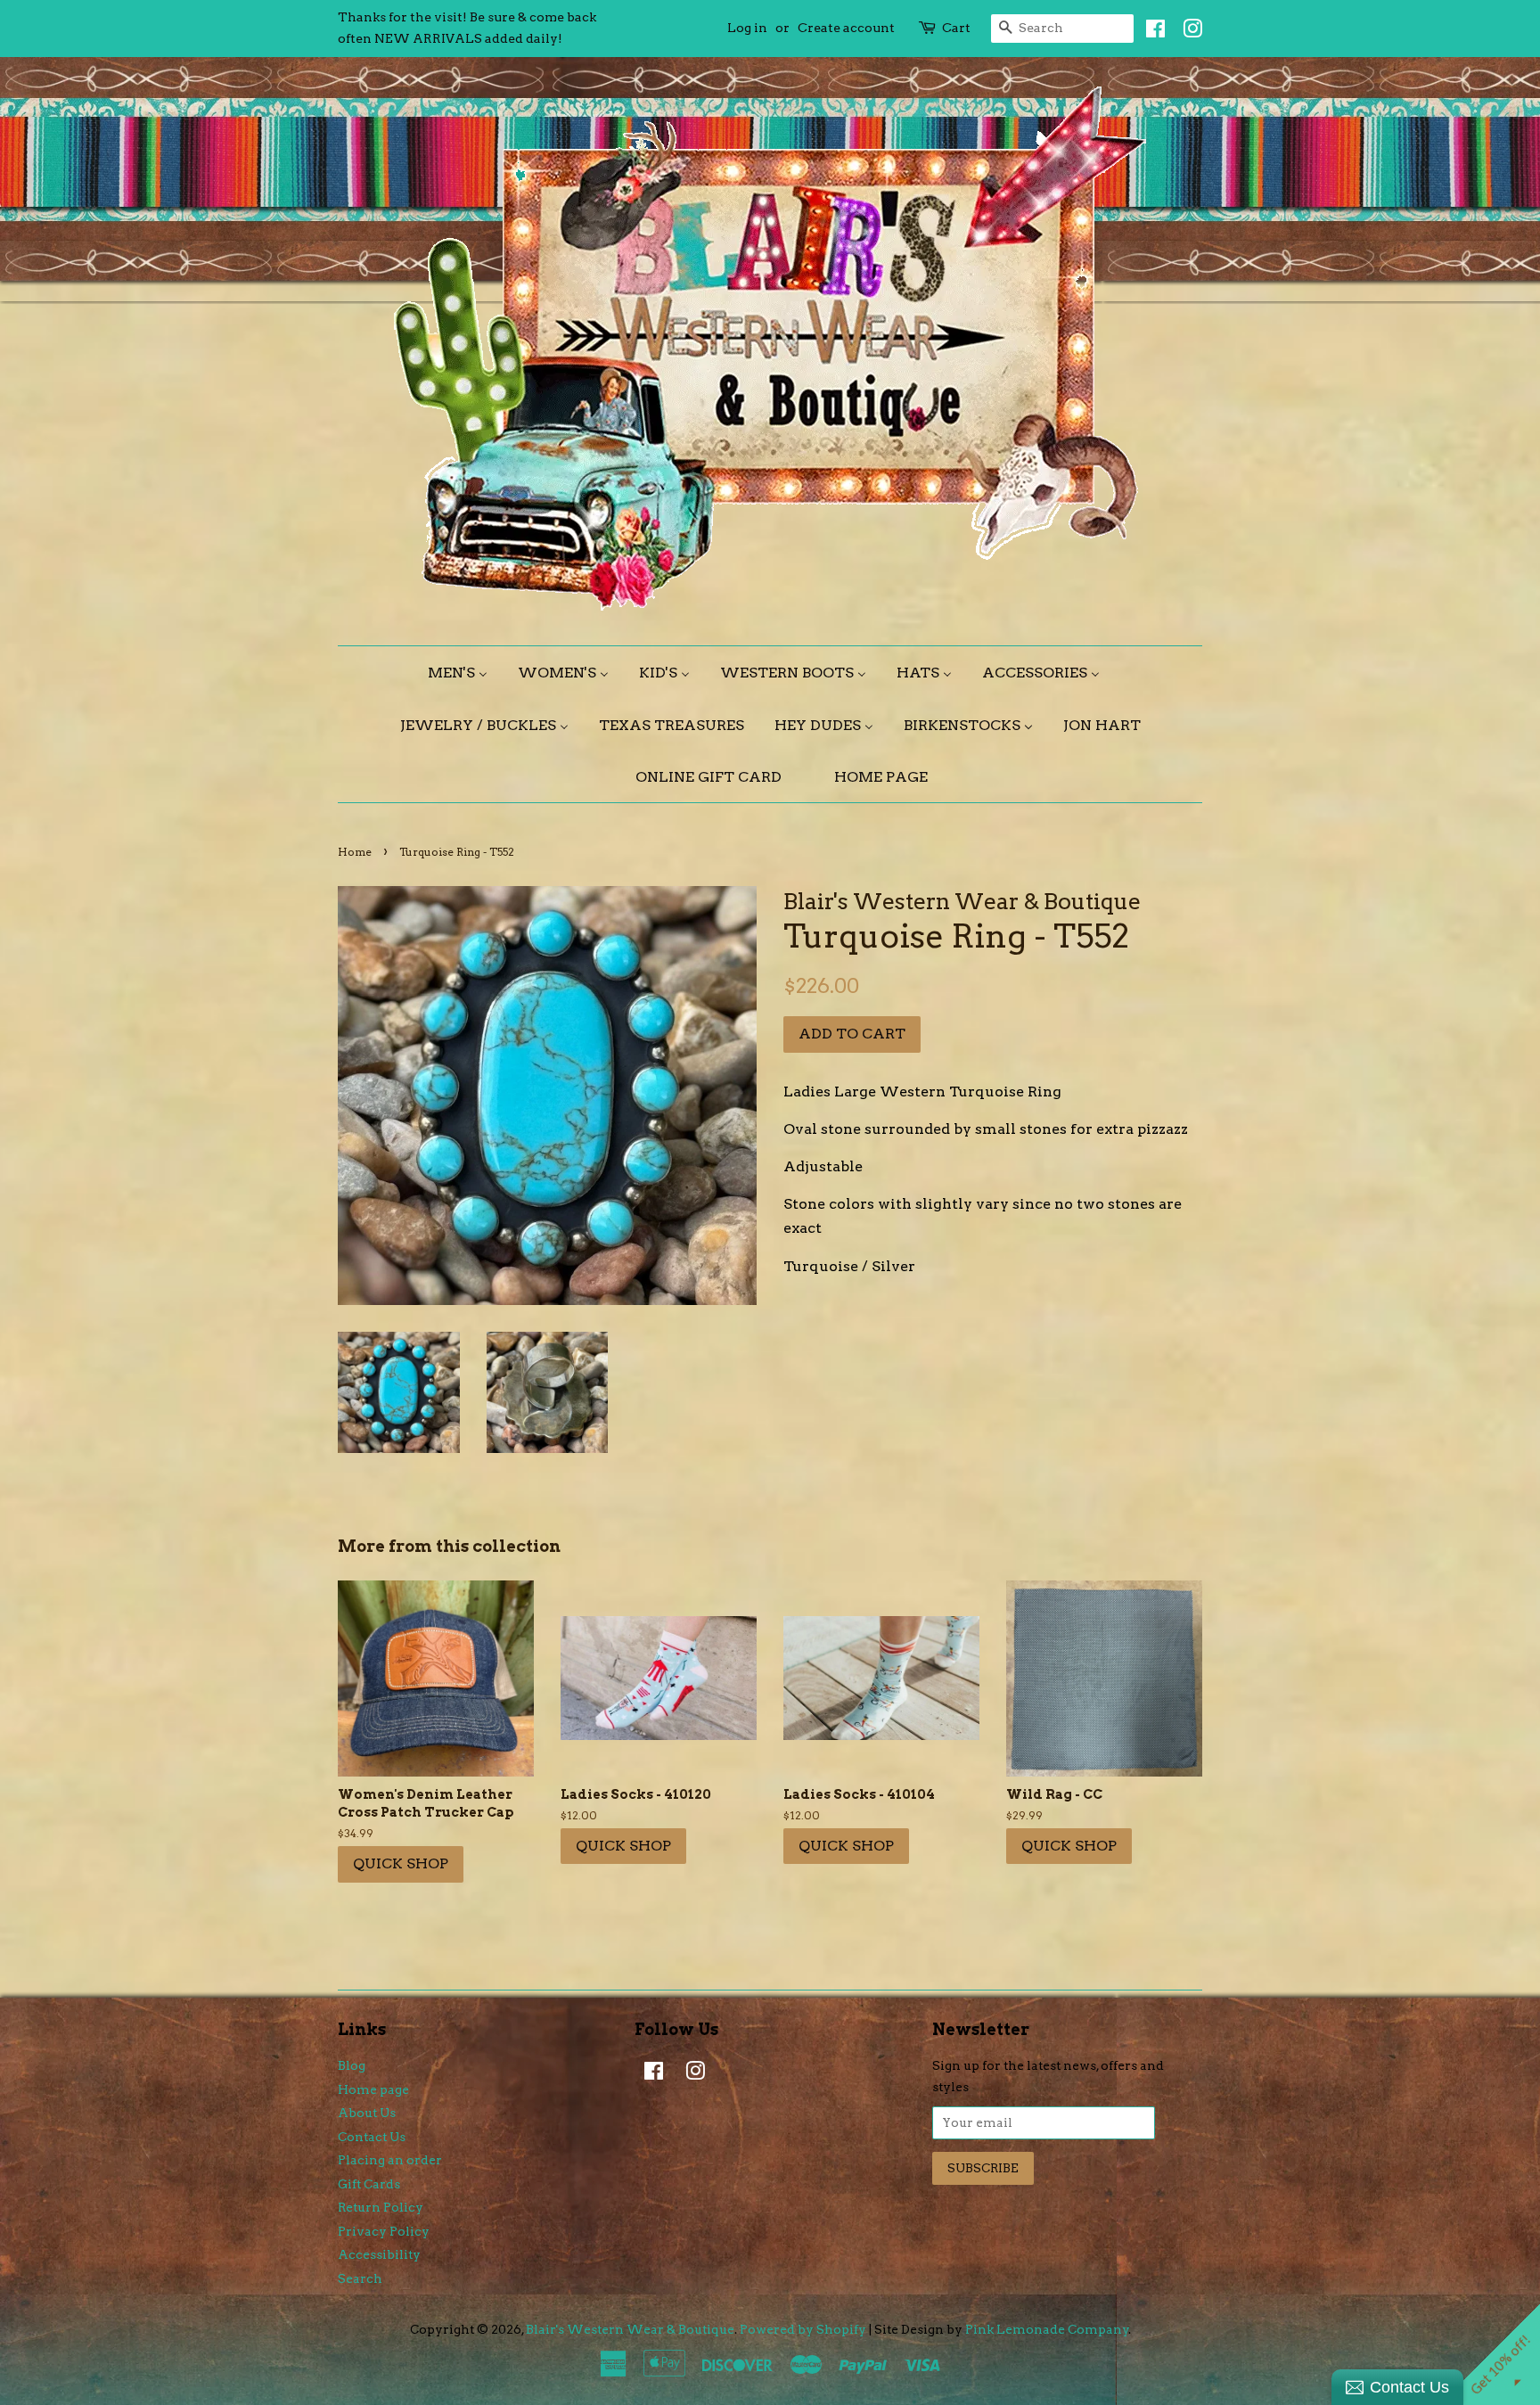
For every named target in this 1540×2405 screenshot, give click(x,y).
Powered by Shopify (803, 2329)
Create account (846, 28)
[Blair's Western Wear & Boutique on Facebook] (1151, 32)
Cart (956, 28)
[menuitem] (464, 673)
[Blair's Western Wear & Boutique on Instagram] (1188, 32)
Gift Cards (369, 2184)
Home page (373, 2089)
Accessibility (379, 2254)
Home (355, 852)
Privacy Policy (384, 2231)
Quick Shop (401, 1863)
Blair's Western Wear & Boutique (630, 2329)
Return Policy (381, 2207)
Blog (352, 2065)
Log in (747, 28)
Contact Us (372, 2137)
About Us (367, 2113)
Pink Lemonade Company (1047, 2329)
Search (360, 2278)
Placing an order (390, 2160)
